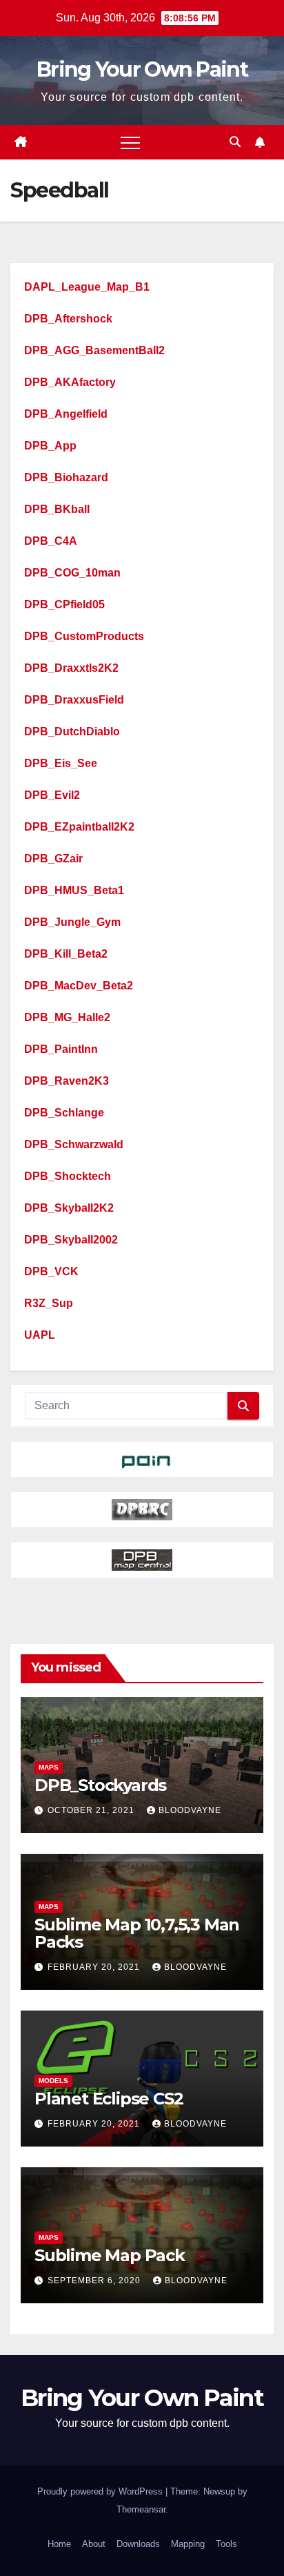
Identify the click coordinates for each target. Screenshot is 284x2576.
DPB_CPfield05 (64, 604)
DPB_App (50, 446)
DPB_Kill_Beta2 (66, 954)
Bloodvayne (190, 1810)
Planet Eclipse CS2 (109, 2099)
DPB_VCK (51, 1271)
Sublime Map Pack (110, 2255)
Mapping (188, 2544)
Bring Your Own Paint (142, 69)
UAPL (40, 1335)
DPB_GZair (53, 859)
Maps (49, 1767)
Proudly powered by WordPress (101, 2491)
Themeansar (141, 2509)
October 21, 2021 (92, 1810)
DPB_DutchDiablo (72, 732)
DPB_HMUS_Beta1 (74, 890)
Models (53, 2081)
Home (59, 2544)
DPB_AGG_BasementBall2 (94, 350)
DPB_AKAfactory (70, 382)
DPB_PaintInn (61, 1049)
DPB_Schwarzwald (74, 1144)
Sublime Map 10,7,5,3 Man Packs (137, 1933)
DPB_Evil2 (52, 795)
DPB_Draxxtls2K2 (71, 668)
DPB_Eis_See (61, 763)
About (94, 2544)
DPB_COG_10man (72, 573)
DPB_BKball (57, 509)
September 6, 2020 (95, 2280)
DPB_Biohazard (66, 477)
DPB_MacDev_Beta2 (79, 986)
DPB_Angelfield (66, 414)
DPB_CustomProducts (84, 636)
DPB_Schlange (64, 1113)
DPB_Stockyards (100, 1785)
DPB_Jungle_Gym (72, 922)
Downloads (138, 2544)
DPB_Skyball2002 (71, 1240)
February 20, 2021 (95, 1967)
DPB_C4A (51, 541)
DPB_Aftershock (68, 319)
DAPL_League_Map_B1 (87, 287)
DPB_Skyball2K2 (69, 1208)
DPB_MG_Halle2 (67, 1017)
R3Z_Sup (49, 1303)
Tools (226, 2544)
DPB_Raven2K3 (67, 1081)
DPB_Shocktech (68, 1176)
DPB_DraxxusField (74, 700)
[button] (235, 142)
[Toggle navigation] (130, 142)
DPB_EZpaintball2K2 (79, 827)
